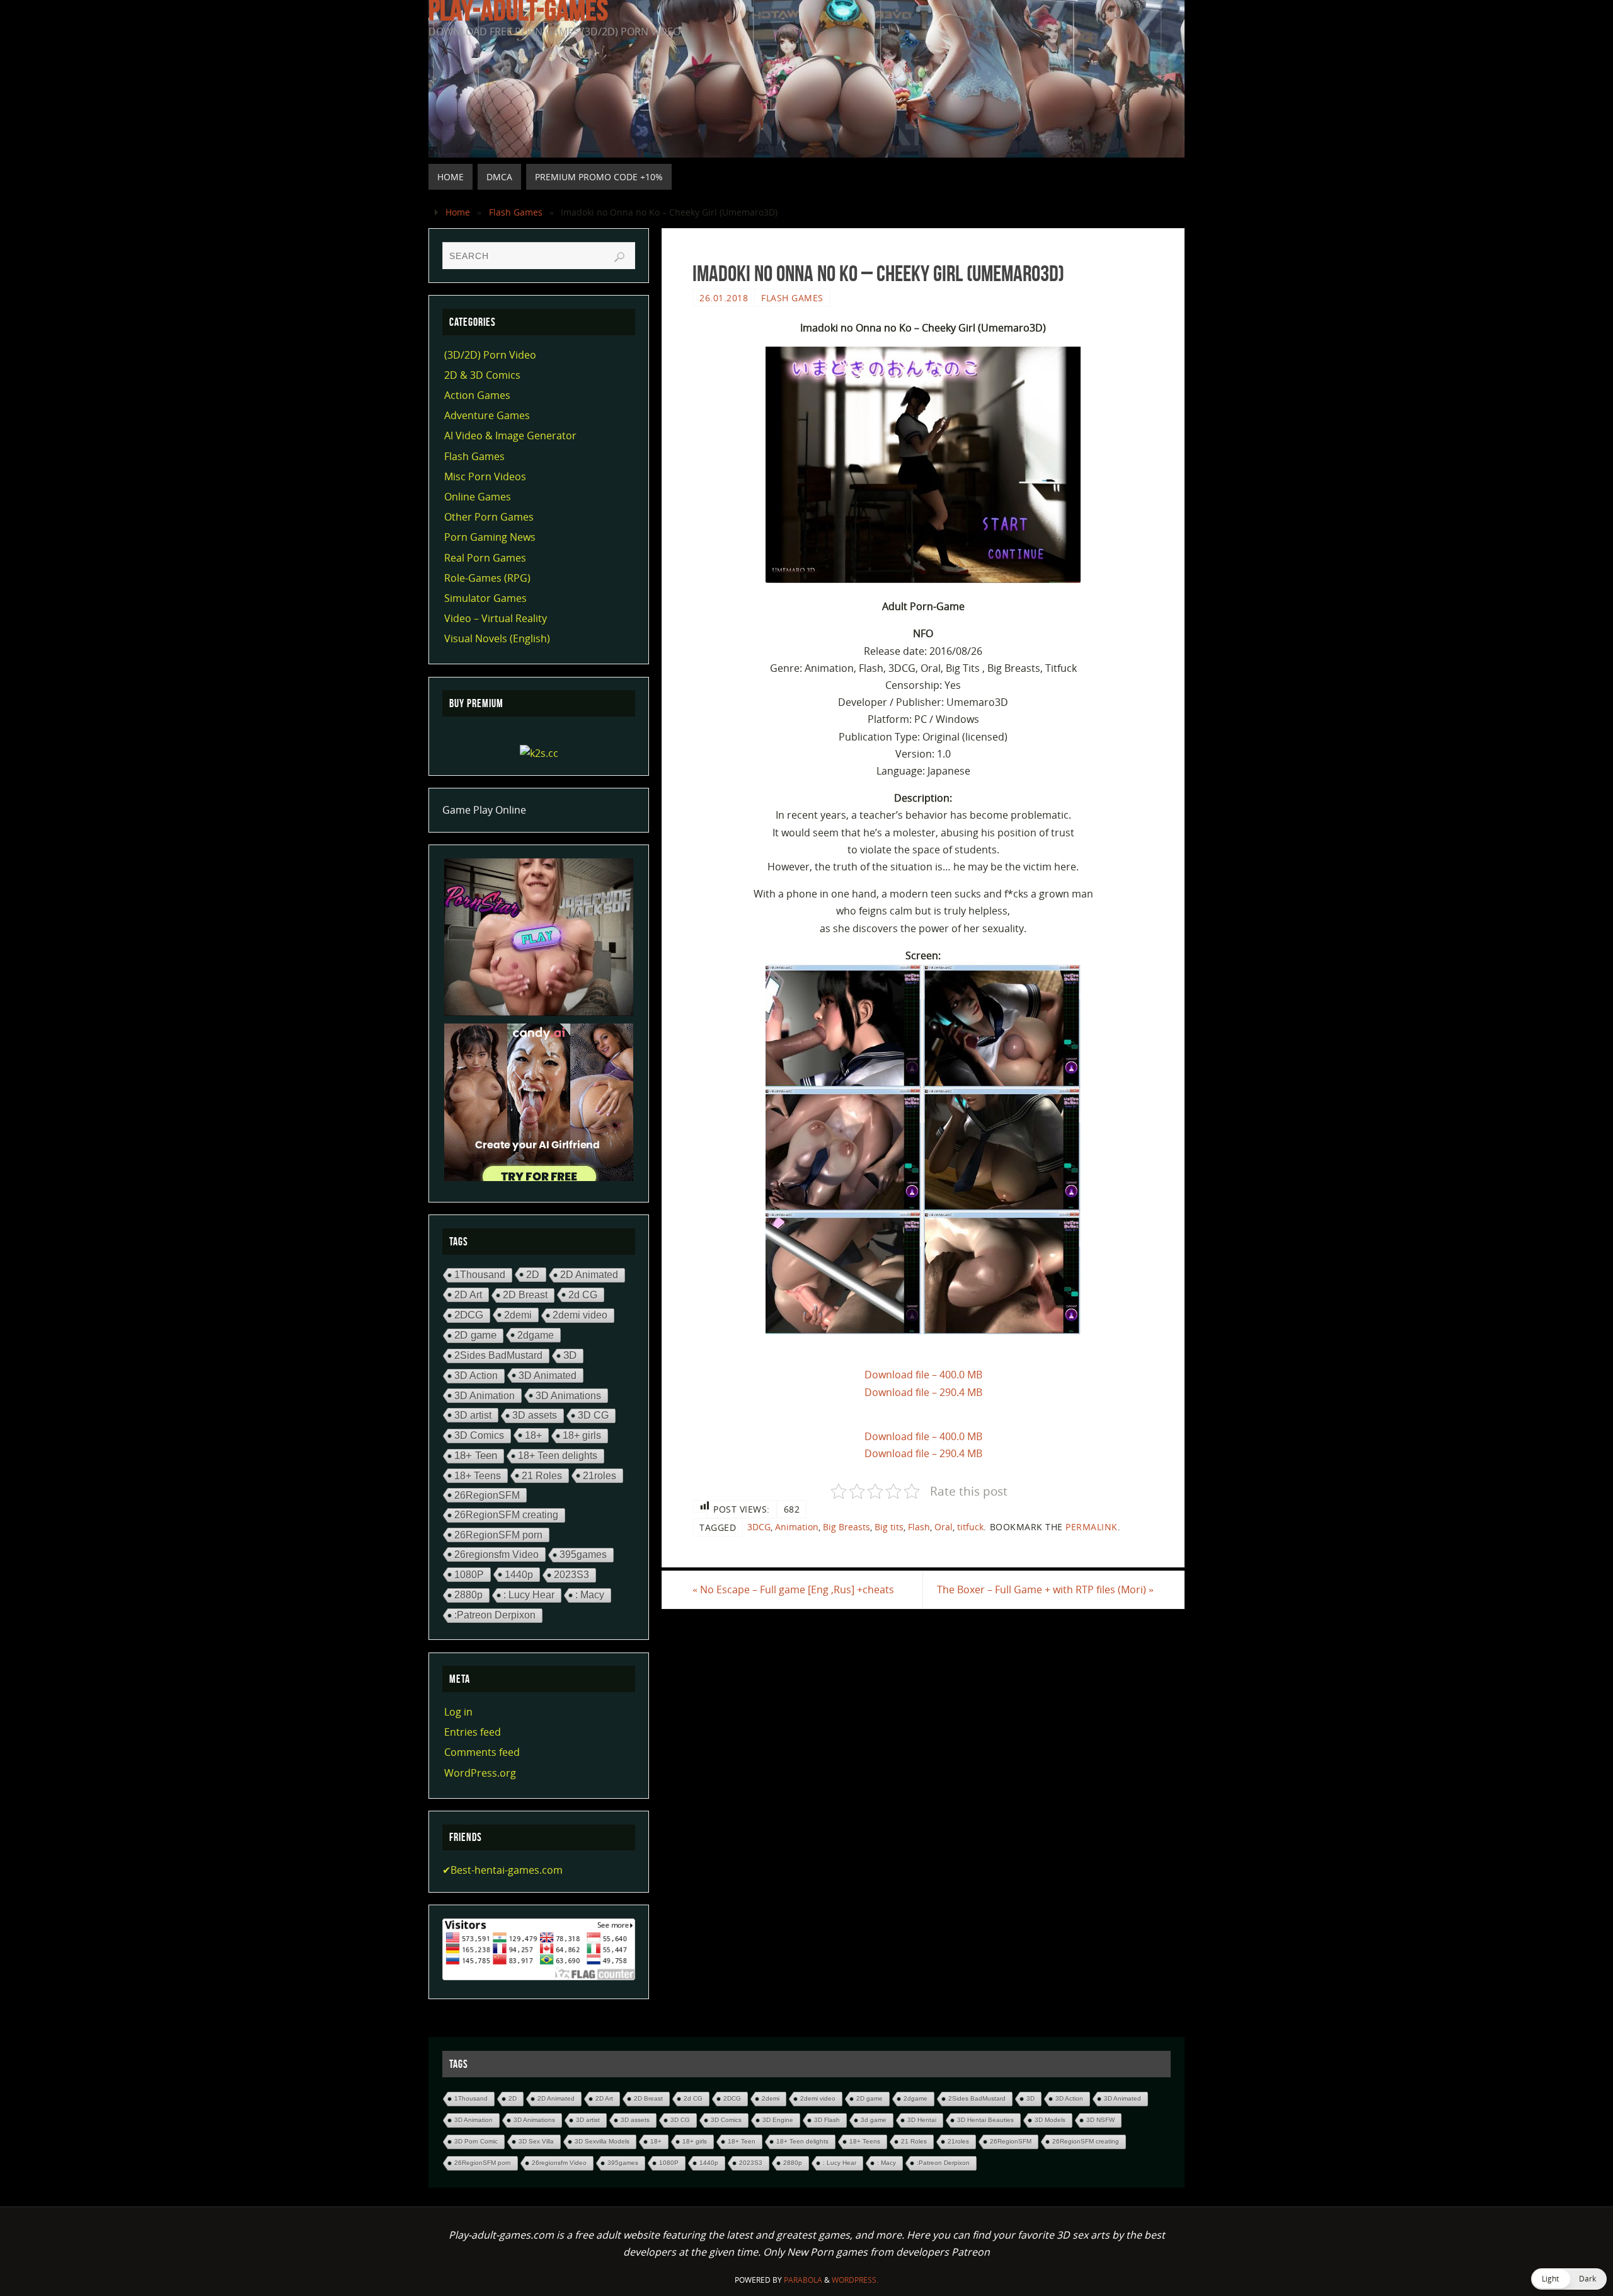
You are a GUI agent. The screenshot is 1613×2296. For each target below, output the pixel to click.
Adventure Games (487, 415)
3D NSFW (1100, 2120)
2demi (518, 1315)
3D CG (593, 1415)
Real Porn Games (485, 558)
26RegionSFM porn (498, 1535)
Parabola (803, 2280)
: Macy (590, 1595)
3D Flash (827, 2120)
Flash (919, 1527)
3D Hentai (922, 2120)
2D (533, 1274)
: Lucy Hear (529, 1595)
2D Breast (525, 1295)
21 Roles (542, 1475)
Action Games (477, 395)
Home (458, 212)
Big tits (889, 1527)
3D (570, 1355)
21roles (600, 1475)
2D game (475, 1335)
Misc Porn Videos (485, 476)
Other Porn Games (489, 517)
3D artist (473, 1415)
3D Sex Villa (536, 2141)
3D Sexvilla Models (602, 2141)
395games (583, 1555)
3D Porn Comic (476, 2141)
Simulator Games (485, 598)
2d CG (583, 1295)
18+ (533, 1435)
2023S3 (571, 1575)
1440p (519, 1574)
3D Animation (485, 1395)
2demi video (580, 1315)
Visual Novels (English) (497, 638)
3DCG (759, 1527)
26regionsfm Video (497, 1554)
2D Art (468, 1295)
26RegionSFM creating (506, 1515)
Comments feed (482, 1752)
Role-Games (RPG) (487, 578)
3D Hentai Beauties (985, 2120)
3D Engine (778, 2120)
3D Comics (479, 1435)
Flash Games (516, 212)
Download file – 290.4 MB (923, 1392)
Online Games (478, 497)
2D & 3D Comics (482, 375)
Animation (797, 1527)
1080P (469, 1574)
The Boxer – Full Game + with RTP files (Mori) (1045, 1589)
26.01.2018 (724, 298)
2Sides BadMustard (498, 1355)
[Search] (619, 257)
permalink (1092, 1527)
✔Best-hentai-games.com (502, 1870)
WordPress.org (480, 1773)
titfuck (970, 1527)
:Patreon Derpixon (495, 1615)
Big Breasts (847, 1527)
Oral (944, 1527)
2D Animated (589, 1275)
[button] (1569, 2279)
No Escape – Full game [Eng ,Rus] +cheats (793, 1589)
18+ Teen (476, 1456)
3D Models (1050, 2120)
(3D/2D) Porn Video (490, 355)
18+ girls (582, 1435)
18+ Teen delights (558, 1456)
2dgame (536, 1335)
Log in (458, 1712)
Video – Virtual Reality (496, 618)
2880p (468, 1595)
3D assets (535, 1415)
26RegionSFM (487, 1495)
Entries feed (473, 1732)
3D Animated (548, 1375)
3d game (874, 2120)
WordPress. (855, 2280)
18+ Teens (478, 1475)
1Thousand (480, 1275)
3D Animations (568, 1395)
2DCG (469, 1315)
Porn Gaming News (490, 537)
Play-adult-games (518, 10)
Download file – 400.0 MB (923, 1375)
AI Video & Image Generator (510, 436)
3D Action (476, 1376)
